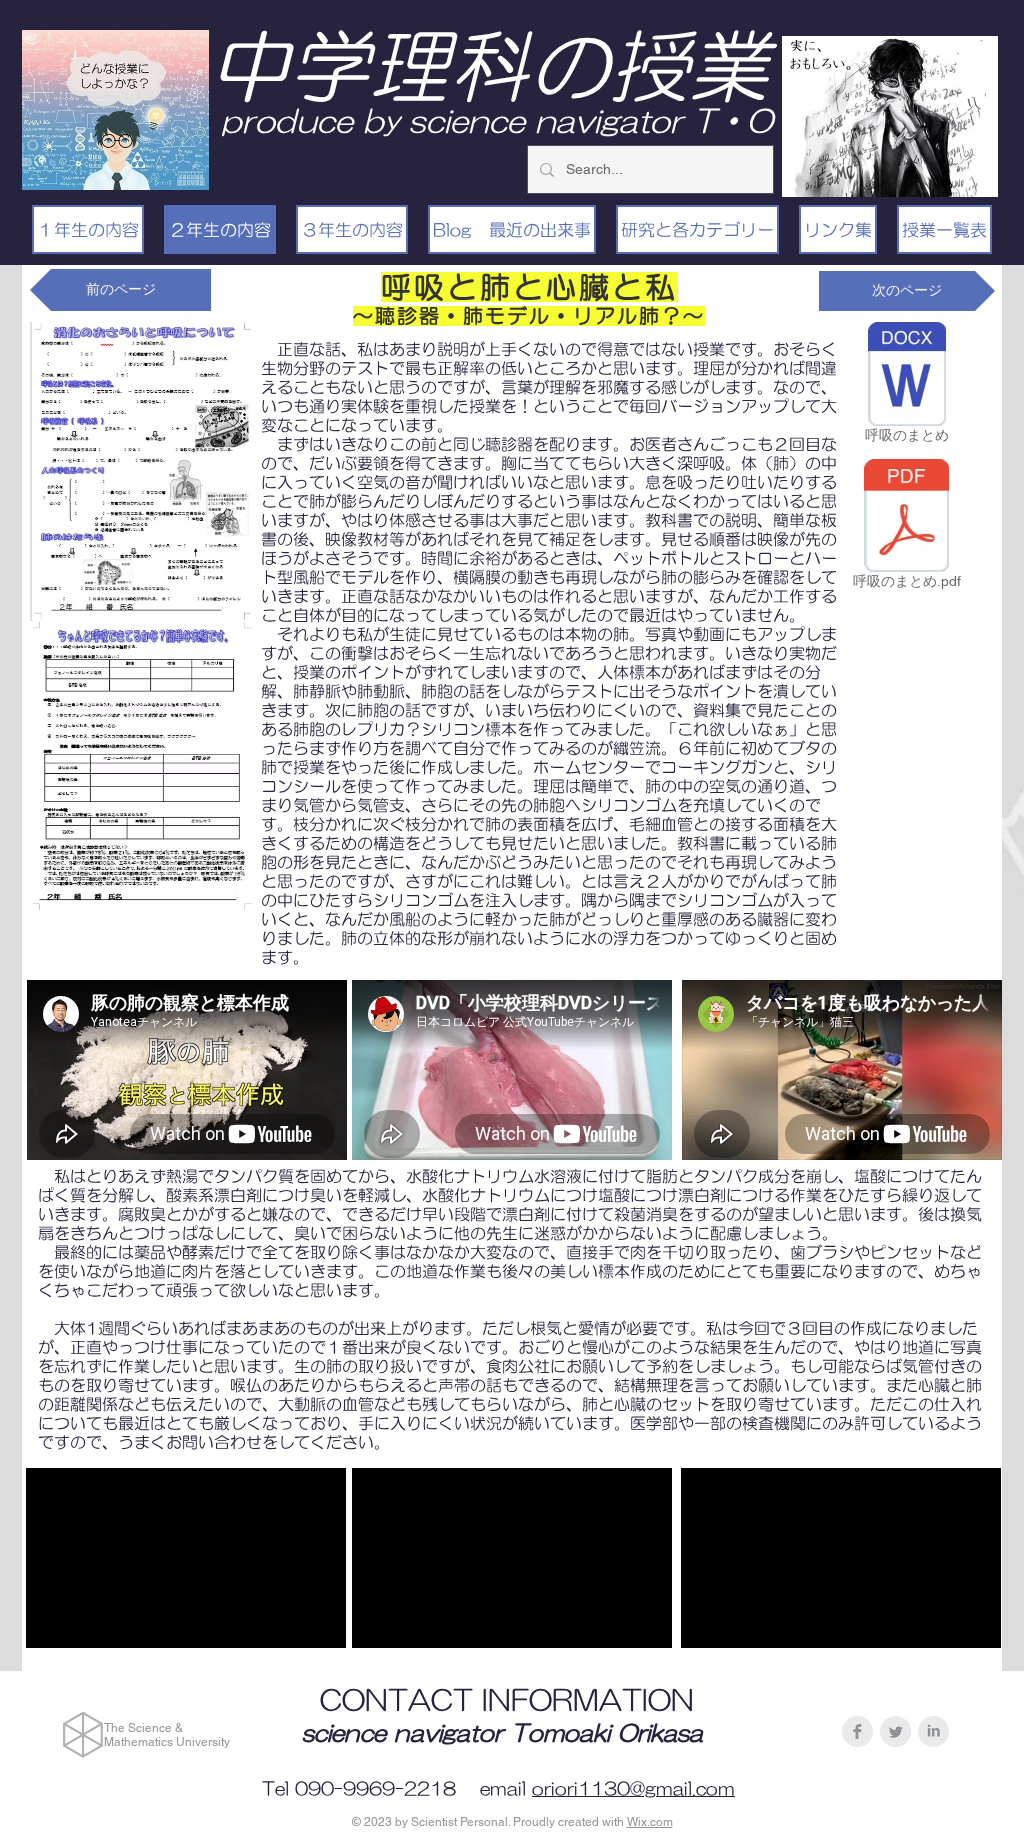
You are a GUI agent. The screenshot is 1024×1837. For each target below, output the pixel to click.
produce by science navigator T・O (497, 120)
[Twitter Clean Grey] (895, 1731)
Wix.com (650, 1822)
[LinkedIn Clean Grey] (933, 1731)
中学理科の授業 (489, 66)
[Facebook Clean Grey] (857, 1731)
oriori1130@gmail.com (633, 1789)
